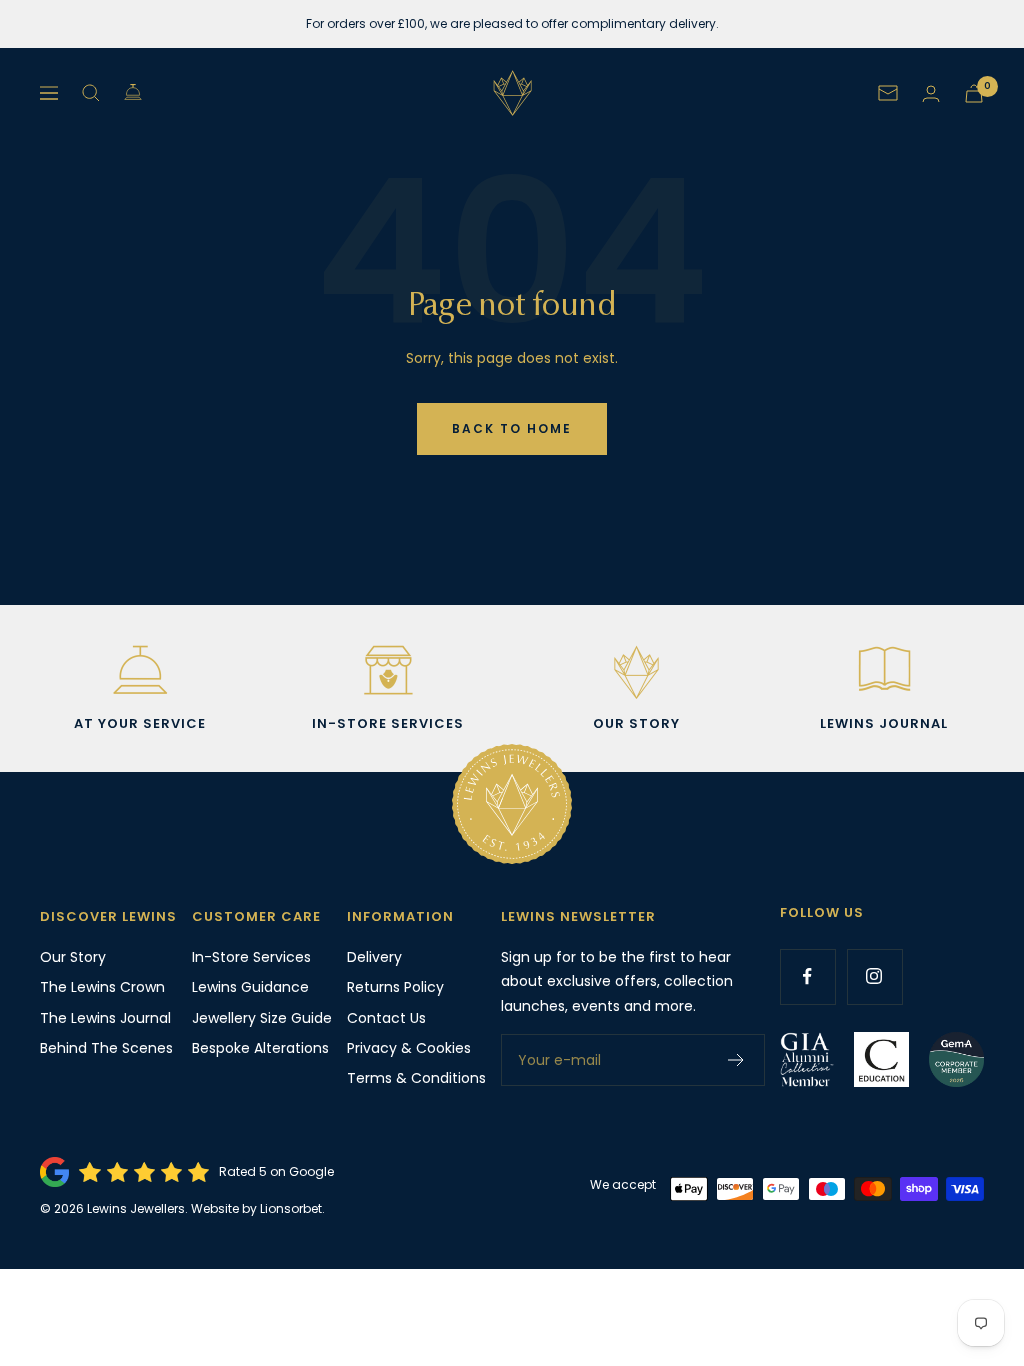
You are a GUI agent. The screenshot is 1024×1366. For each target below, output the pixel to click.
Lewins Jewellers (136, 1208)
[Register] (736, 1060)
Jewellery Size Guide (262, 1018)
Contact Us (386, 1018)
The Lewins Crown (102, 987)
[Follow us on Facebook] (807, 976)
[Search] (91, 93)
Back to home (512, 428)
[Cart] (974, 93)
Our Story (73, 957)
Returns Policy (395, 987)
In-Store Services (251, 957)
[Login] (931, 93)
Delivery (374, 957)
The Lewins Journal (105, 1018)
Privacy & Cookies (409, 1048)
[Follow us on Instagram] (874, 976)
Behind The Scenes (106, 1048)
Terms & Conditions (416, 1078)
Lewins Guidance (250, 987)
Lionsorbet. (292, 1208)
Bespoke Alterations (260, 1048)
